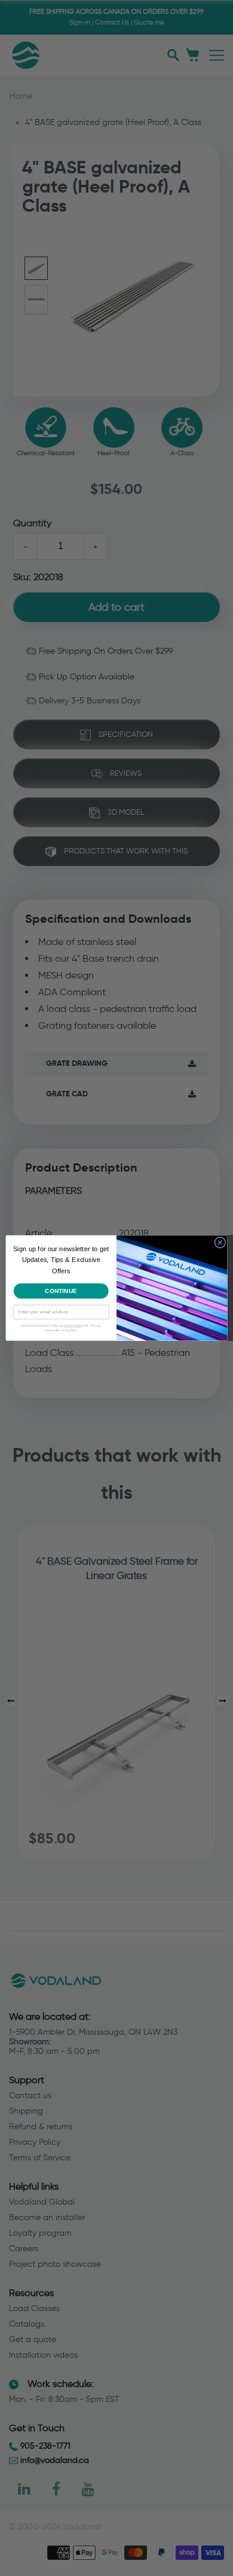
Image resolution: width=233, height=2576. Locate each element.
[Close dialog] (220, 1243)
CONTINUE (61, 1291)
